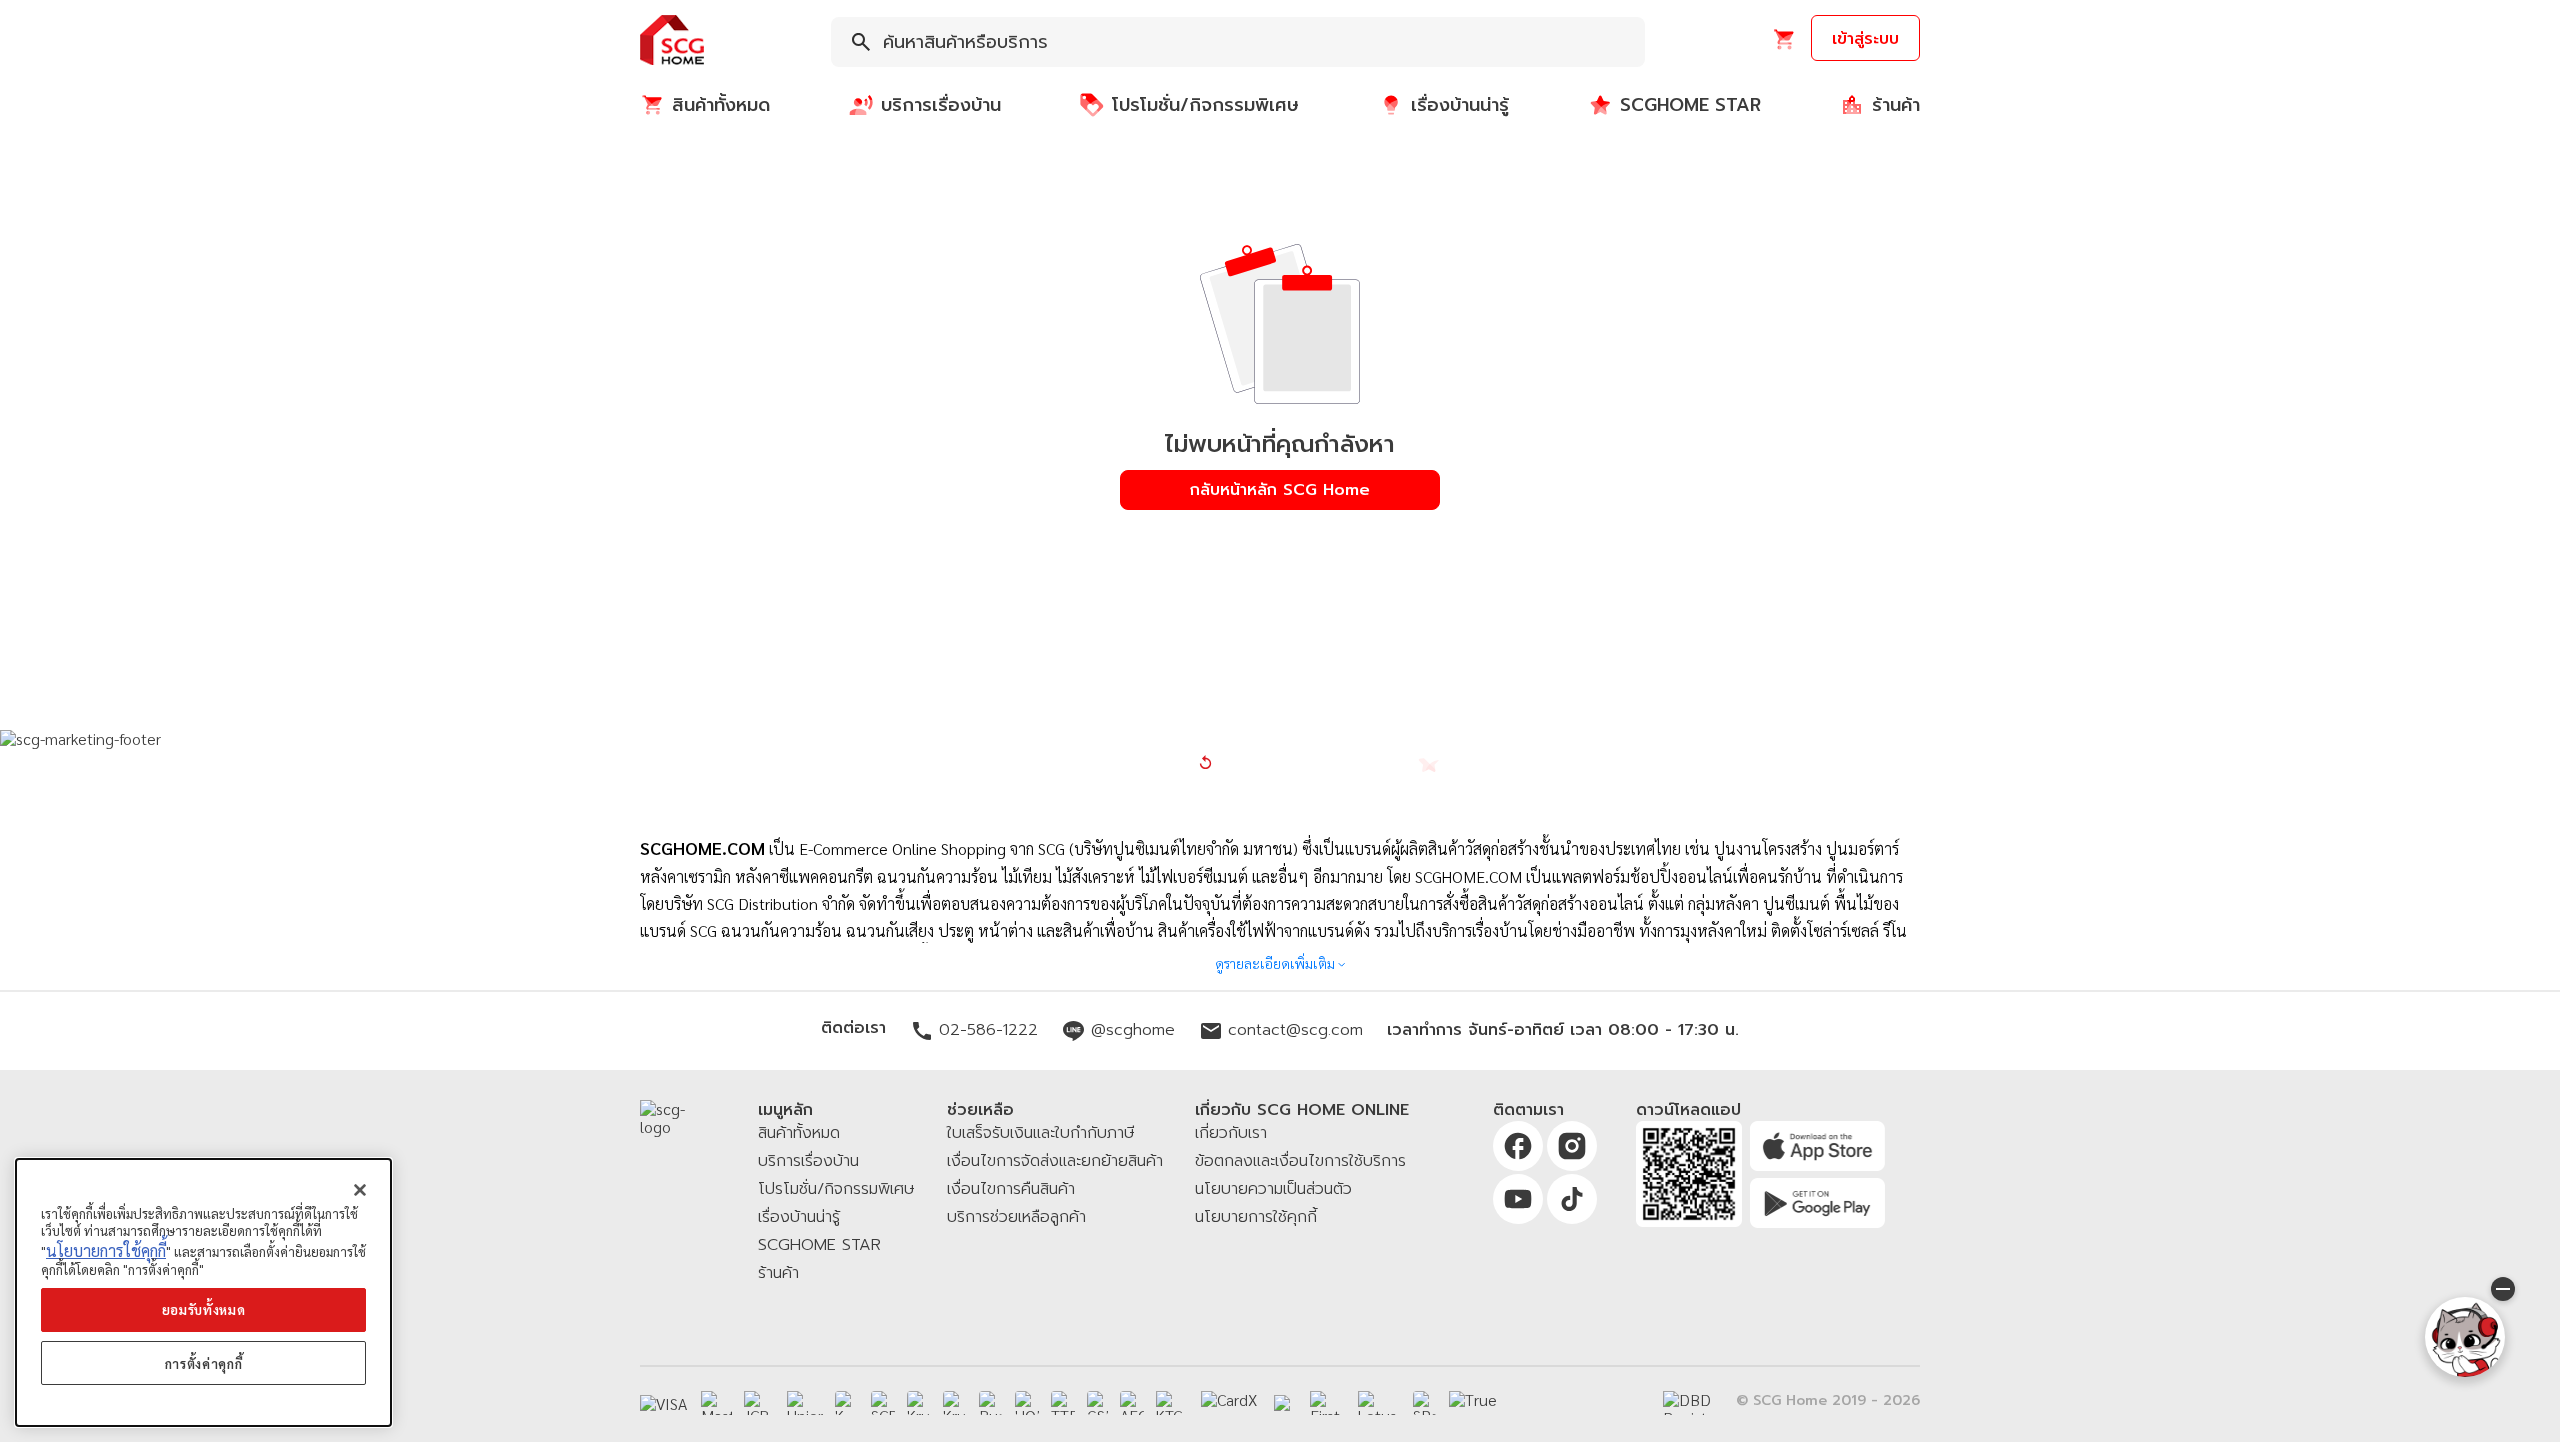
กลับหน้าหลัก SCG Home (1280, 490)
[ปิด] (360, 1190)
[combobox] (1238, 42)
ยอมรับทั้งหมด (204, 1309)
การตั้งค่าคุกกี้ (204, 1363)
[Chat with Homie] (2465, 1337)
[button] (672, 41)
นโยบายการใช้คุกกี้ (106, 1250)
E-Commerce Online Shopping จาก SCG (932, 848)
